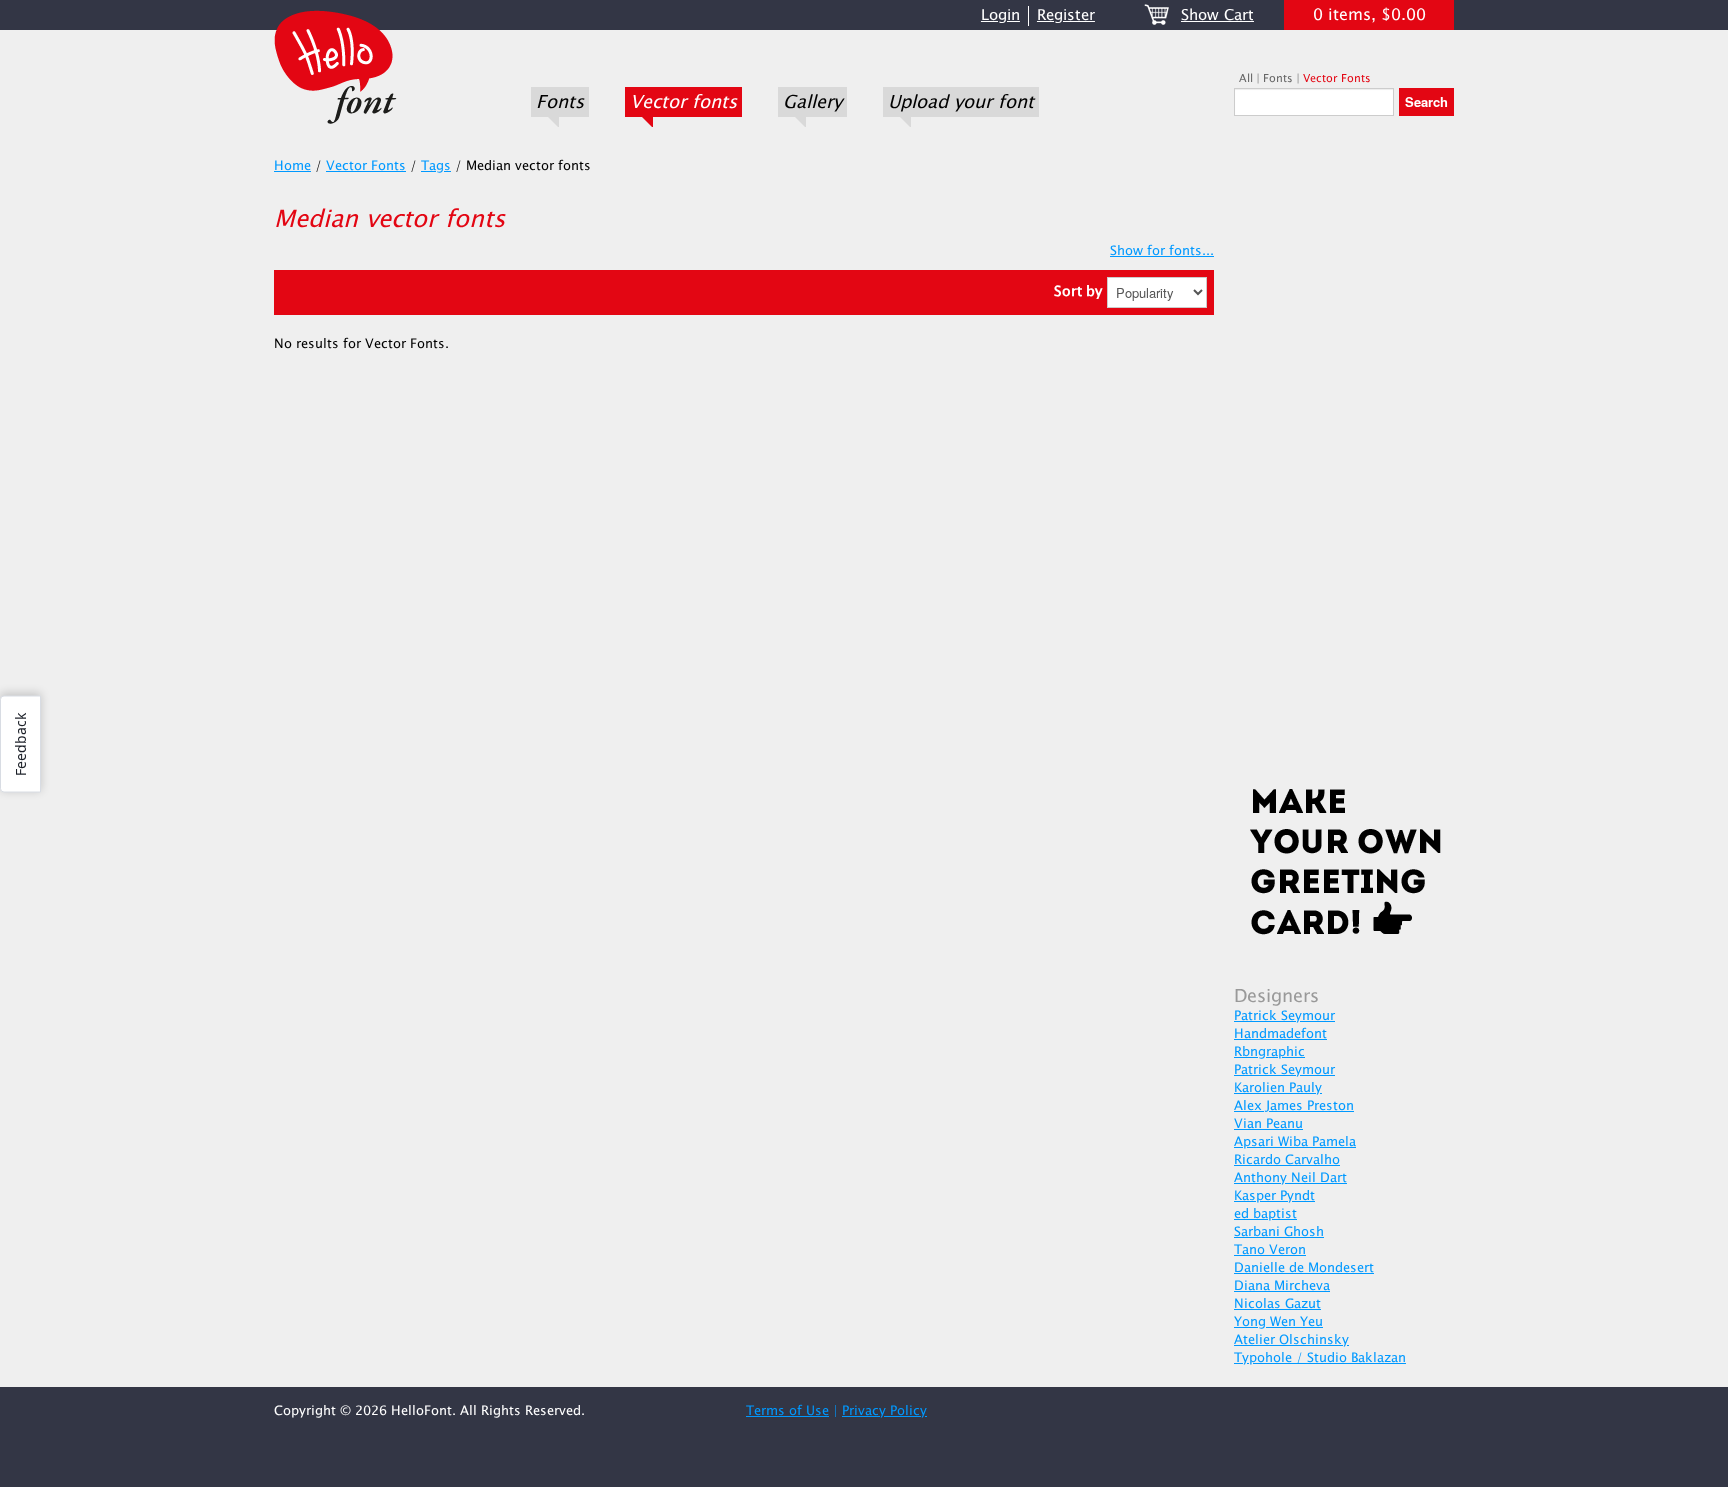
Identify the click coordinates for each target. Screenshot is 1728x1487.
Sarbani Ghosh (1279, 1232)
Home (292, 166)
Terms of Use (787, 1411)
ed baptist (1265, 1214)
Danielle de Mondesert (1304, 1268)
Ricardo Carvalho (1287, 1160)
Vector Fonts (1337, 78)
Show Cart (1217, 15)
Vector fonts (683, 102)
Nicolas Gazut (1277, 1304)
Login (1000, 15)
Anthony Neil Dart (1290, 1178)
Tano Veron (1270, 1250)
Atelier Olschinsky (1291, 1340)
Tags (436, 166)
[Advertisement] (1344, 457)
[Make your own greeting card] (1344, 866)
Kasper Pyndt (1274, 1196)
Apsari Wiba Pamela (1295, 1142)
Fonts (560, 102)
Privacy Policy (884, 1411)
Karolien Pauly (1278, 1088)
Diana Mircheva (1282, 1286)
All (1246, 78)
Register (1066, 15)
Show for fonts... (1162, 251)
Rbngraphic (1269, 1052)
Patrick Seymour (1284, 1016)
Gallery (812, 102)
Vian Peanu (1268, 1124)
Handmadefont (1280, 1034)
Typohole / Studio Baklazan (1320, 1358)
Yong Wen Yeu (1278, 1322)
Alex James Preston (1294, 1106)
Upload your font (961, 102)
